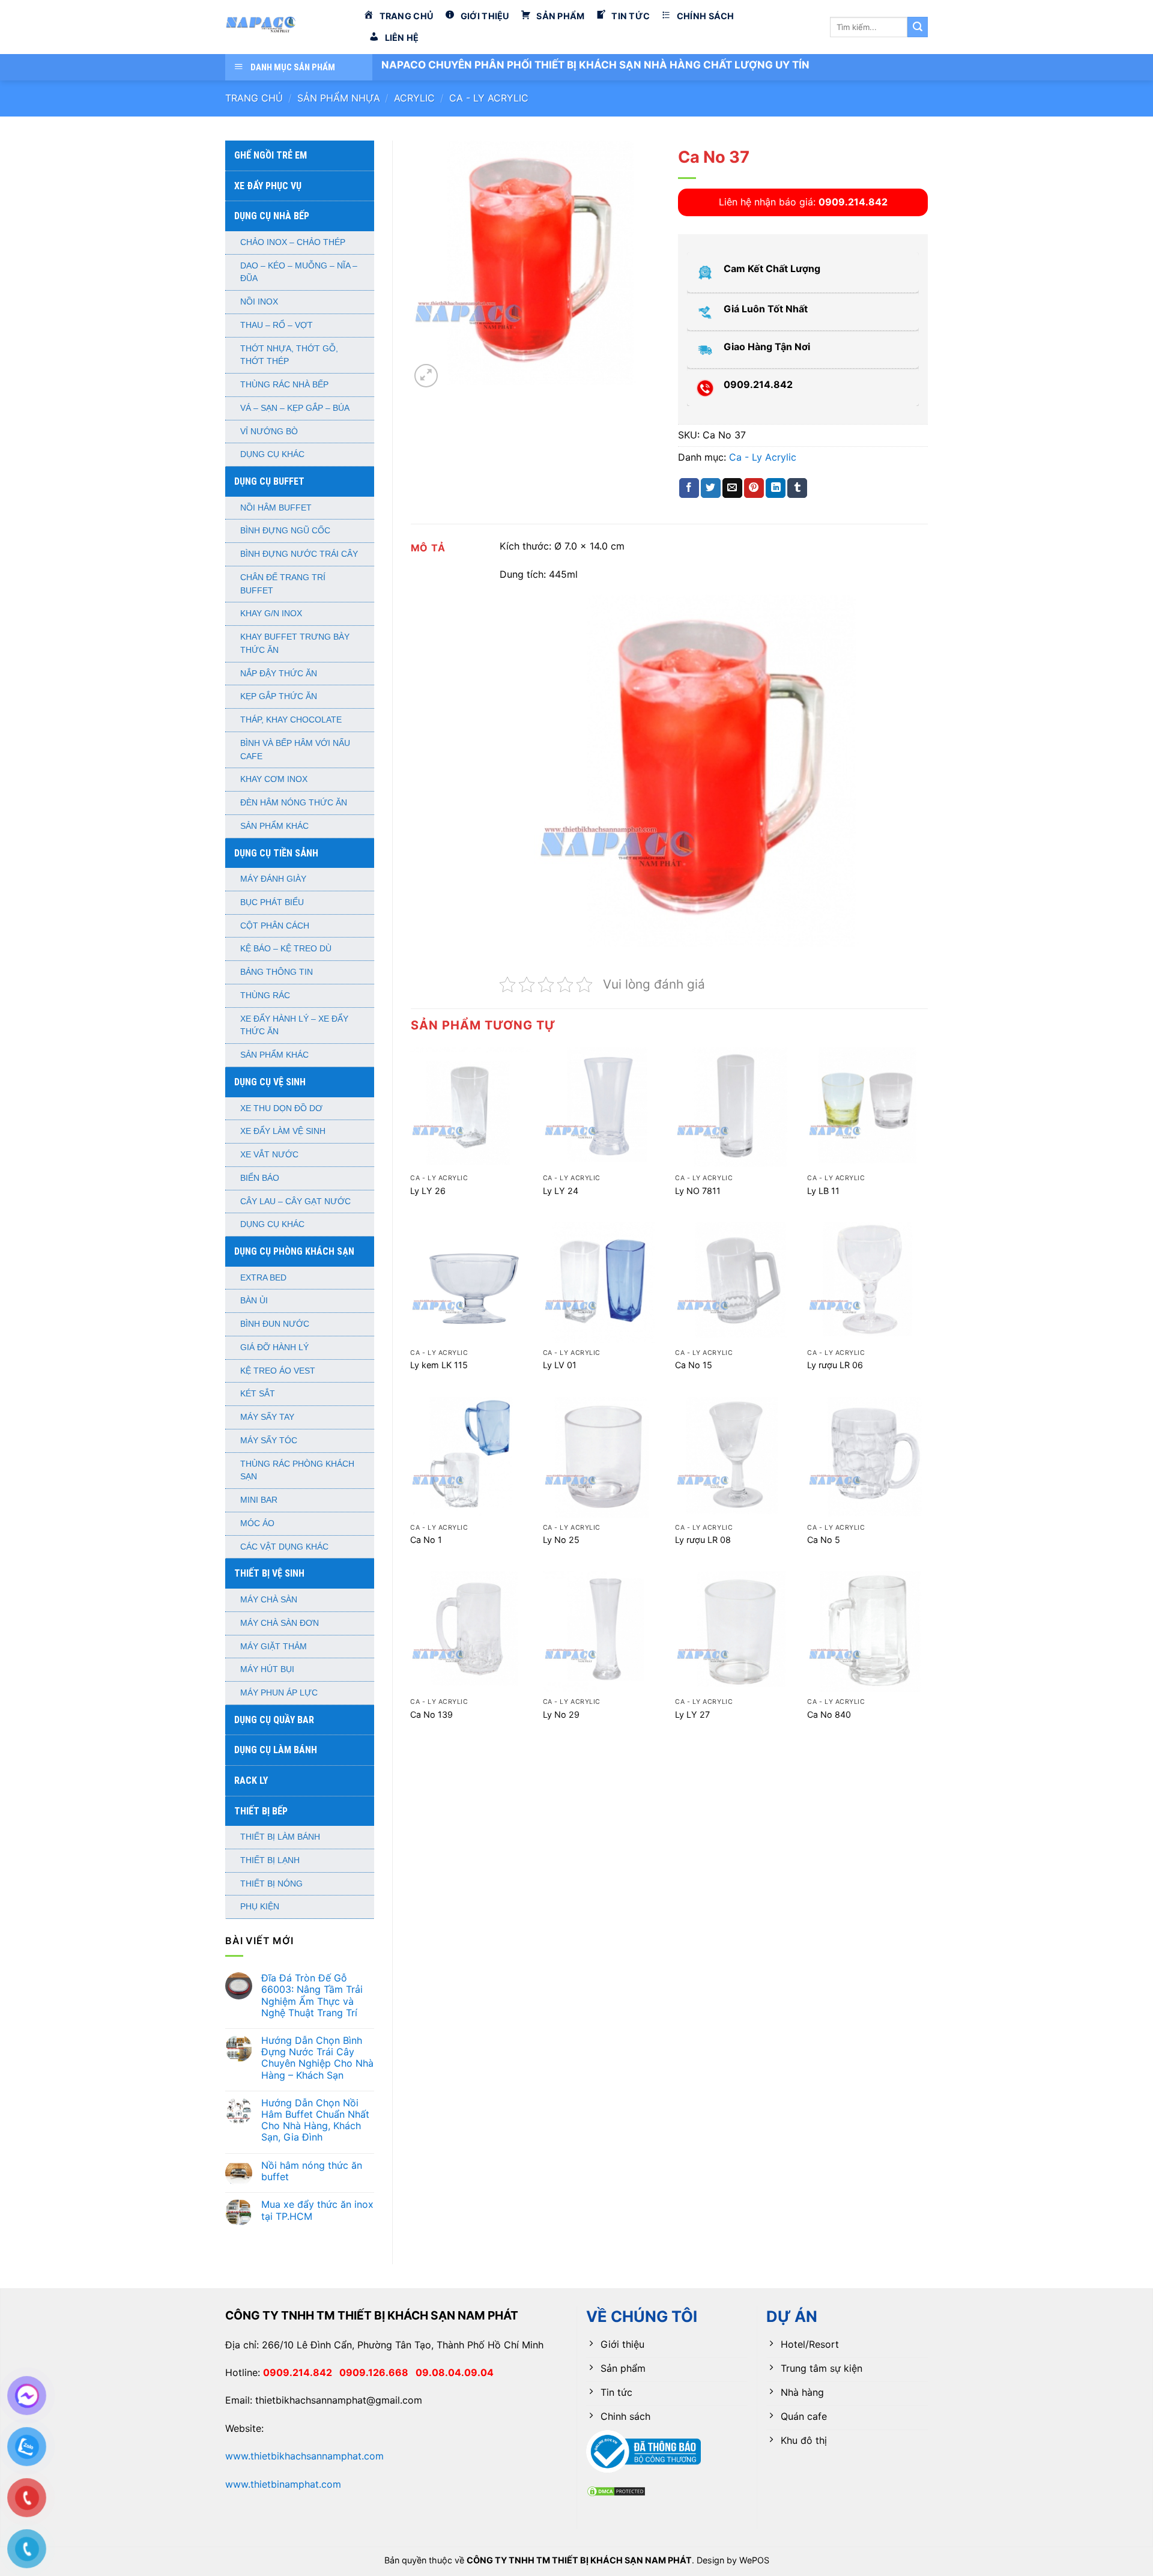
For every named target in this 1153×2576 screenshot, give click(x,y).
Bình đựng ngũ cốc (285, 531)
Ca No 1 (426, 1540)
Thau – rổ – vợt (277, 325)
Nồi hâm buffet (276, 508)
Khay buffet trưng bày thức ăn (295, 644)
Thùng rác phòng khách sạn (297, 1471)
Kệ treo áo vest (278, 1371)
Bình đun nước (275, 1324)
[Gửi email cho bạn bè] (732, 488)
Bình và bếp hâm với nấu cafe (295, 750)
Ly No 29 (561, 1714)
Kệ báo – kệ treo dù (286, 949)
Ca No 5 (824, 1540)
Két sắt (258, 1394)
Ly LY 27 (692, 1714)
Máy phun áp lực (279, 1693)
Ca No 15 (694, 1365)
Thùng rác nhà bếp (284, 385)
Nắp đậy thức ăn (279, 674)
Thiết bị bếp (261, 1811)
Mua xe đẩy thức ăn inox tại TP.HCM (317, 2210)
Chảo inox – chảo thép (293, 242)
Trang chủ (254, 98)
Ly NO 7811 (698, 1191)
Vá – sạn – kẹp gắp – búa (295, 408)
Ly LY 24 (561, 1191)
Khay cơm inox (274, 779)
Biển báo (260, 1178)
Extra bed (263, 1278)
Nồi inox (259, 302)
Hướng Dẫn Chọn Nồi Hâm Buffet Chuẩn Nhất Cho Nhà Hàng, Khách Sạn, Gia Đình (315, 2120)
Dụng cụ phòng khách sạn (294, 1251)
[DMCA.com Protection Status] (616, 2490)
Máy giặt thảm (274, 1647)
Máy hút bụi (267, 1669)
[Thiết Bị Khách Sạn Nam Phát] (285, 27)
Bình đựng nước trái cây (299, 554)
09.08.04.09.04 (455, 2372)
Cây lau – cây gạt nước (295, 1202)
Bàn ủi (254, 1301)
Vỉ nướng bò (269, 432)
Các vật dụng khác (284, 1547)
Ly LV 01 (560, 1365)
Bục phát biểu (272, 902)
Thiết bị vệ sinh (269, 1573)
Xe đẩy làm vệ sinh (283, 1131)
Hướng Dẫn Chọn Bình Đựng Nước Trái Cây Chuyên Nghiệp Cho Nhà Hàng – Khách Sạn (317, 2058)
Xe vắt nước (269, 1155)
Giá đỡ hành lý (274, 1347)
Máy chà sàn (269, 1600)
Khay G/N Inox (271, 614)
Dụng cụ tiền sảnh (276, 853)
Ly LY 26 (428, 1191)
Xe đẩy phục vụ (268, 186)
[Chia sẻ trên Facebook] (689, 488)
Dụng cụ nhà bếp (272, 216)
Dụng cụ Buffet (269, 481)
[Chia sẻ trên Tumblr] (797, 488)
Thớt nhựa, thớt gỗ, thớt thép (289, 355)
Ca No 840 (829, 1714)
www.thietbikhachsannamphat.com (304, 2456)
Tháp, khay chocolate (291, 720)
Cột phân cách (275, 926)
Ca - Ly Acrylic (489, 98)
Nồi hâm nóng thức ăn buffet (312, 2171)
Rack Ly (251, 1780)
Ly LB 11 (823, 1191)
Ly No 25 (561, 1540)
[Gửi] (918, 27)
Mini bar (259, 1500)
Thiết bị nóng (271, 1884)
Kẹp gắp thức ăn (279, 696)
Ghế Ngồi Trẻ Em (271, 155)
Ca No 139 (431, 1714)
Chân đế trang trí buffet (283, 584)
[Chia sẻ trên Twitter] (711, 488)
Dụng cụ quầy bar (274, 1720)
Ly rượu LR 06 (835, 1365)
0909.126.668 (377, 2372)
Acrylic (414, 98)
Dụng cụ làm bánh (276, 1750)
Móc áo (257, 1523)
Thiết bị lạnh (270, 1860)
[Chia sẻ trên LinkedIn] (776, 488)
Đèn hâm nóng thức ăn (294, 803)
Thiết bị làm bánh (280, 1837)
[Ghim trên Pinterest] (754, 488)
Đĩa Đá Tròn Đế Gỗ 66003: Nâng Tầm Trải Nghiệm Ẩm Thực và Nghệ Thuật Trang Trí (312, 1996)
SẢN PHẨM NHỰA (339, 98)
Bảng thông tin (277, 972)
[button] (426, 376)
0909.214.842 (301, 2372)
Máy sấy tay (267, 1417)
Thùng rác (265, 996)
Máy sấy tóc (269, 1441)
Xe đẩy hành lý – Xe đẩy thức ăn (294, 1026)
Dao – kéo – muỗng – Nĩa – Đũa (299, 272)
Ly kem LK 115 (439, 1365)
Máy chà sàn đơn (280, 1623)
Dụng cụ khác (272, 454)
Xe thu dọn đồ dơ (281, 1108)
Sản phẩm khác (274, 826)
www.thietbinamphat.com (283, 2484)
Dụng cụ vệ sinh (270, 1082)
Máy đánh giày (273, 879)
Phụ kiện (260, 1907)
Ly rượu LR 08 (703, 1540)
